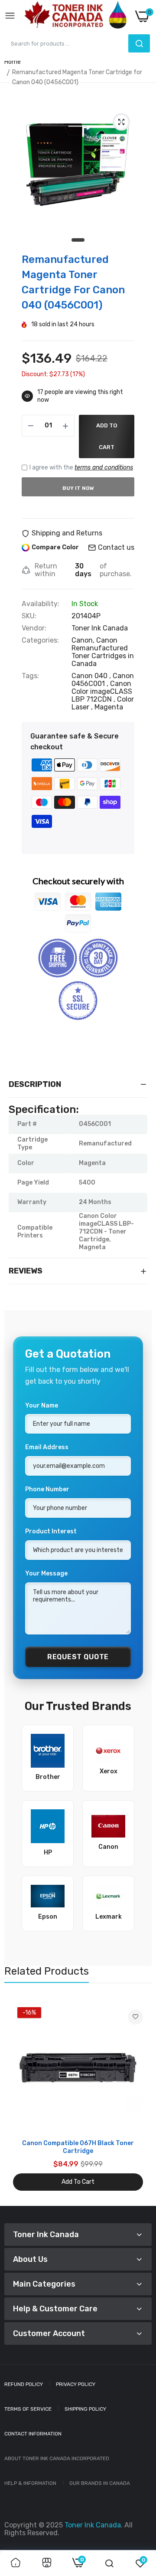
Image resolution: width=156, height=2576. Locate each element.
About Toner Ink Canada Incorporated (57, 2458)
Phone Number (47, 1489)
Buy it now (78, 488)
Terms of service (28, 2409)
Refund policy (24, 2384)
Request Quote (78, 1657)
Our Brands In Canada (100, 2483)
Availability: (41, 604)
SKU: (29, 616)
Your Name (42, 1406)
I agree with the (81, 468)
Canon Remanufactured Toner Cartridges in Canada (103, 652)
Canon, (84, 640)
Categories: (40, 640)
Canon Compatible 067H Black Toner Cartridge (78, 2147)
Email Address (47, 1447)
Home (13, 62)
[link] (135, 2017)
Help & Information (30, 2483)
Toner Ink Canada (100, 628)
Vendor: (34, 628)
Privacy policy (76, 2384)
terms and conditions (104, 468)
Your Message (46, 1573)
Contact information (33, 2434)
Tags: (30, 676)
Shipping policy (85, 2409)
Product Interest (51, 1531)
